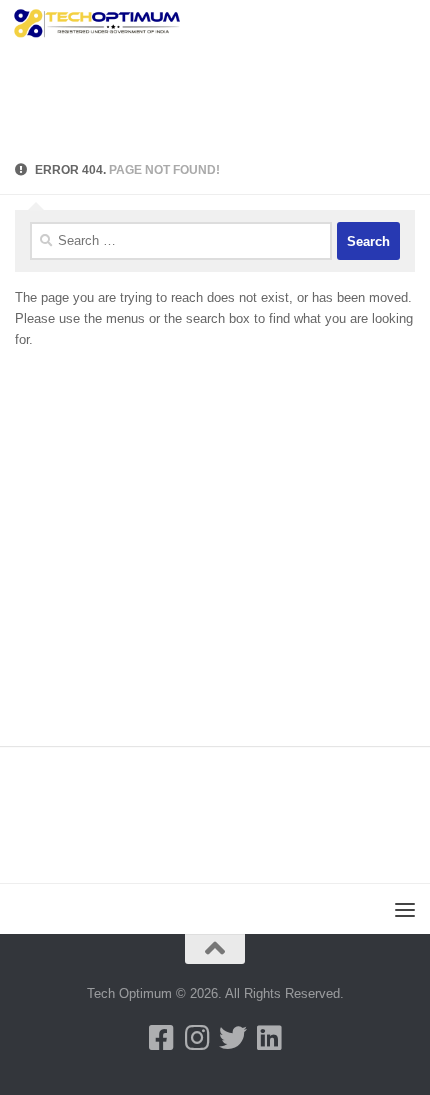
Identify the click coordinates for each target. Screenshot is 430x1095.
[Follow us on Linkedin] (269, 1038)
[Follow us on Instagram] (197, 1038)
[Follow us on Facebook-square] (161, 1038)
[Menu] (405, 25)
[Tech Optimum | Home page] (125, 25)
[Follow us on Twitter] (233, 1038)
